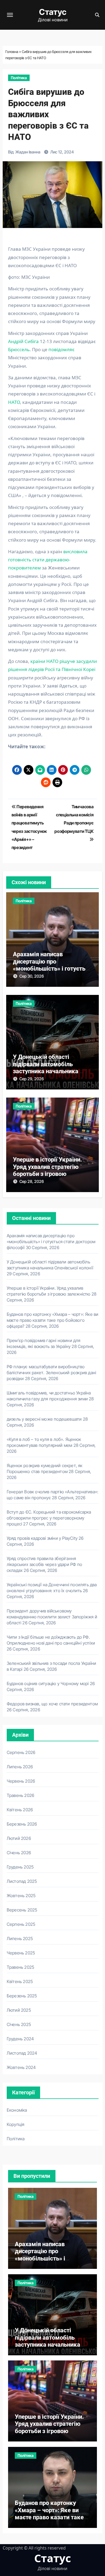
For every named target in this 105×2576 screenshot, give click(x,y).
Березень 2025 (22, 1996)
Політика (19, 78)
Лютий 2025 (19, 2010)
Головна (12, 52)
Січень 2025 (19, 2024)
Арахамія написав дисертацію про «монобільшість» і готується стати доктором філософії (52, 965)
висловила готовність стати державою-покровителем (48, 560)
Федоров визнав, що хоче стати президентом (52, 1704)
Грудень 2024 (20, 2039)
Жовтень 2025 (21, 1896)
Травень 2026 (20, 1795)
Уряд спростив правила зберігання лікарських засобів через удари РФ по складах (44, 1564)
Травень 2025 (20, 1967)
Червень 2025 (21, 1953)
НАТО (14, 402)
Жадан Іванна (28, 152)
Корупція (16, 2124)
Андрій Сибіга (23, 341)
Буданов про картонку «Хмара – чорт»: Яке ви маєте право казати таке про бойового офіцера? (53, 1320)
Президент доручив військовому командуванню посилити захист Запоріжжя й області (52, 1617)
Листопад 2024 (22, 2053)
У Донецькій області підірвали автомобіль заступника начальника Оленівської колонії (46, 1068)
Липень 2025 (20, 1938)
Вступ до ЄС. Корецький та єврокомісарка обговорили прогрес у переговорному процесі (49, 1518)
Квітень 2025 (20, 1981)
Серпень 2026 (21, 1752)
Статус (53, 12)
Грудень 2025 (20, 1867)
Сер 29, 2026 (32, 1079)
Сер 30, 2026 (32, 976)
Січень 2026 (19, 1853)
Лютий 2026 (19, 1838)
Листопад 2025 (22, 1881)
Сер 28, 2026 (32, 1181)
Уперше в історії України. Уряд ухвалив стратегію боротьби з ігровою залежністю (48, 1170)
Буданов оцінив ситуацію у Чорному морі (48, 1683)
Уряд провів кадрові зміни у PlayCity (42, 1538)
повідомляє (61, 349)
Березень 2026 (22, 1824)
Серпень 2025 (21, 1924)
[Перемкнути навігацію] (10, 15)
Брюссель (19, 349)
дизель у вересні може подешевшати (44, 1419)
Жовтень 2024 (21, 2067)
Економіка (17, 2110)
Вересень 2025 (22, 1910)
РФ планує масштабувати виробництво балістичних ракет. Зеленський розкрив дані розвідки (51, 1373)
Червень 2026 (21, 1781)
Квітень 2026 (20, 1810)
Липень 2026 (20, 1767)
